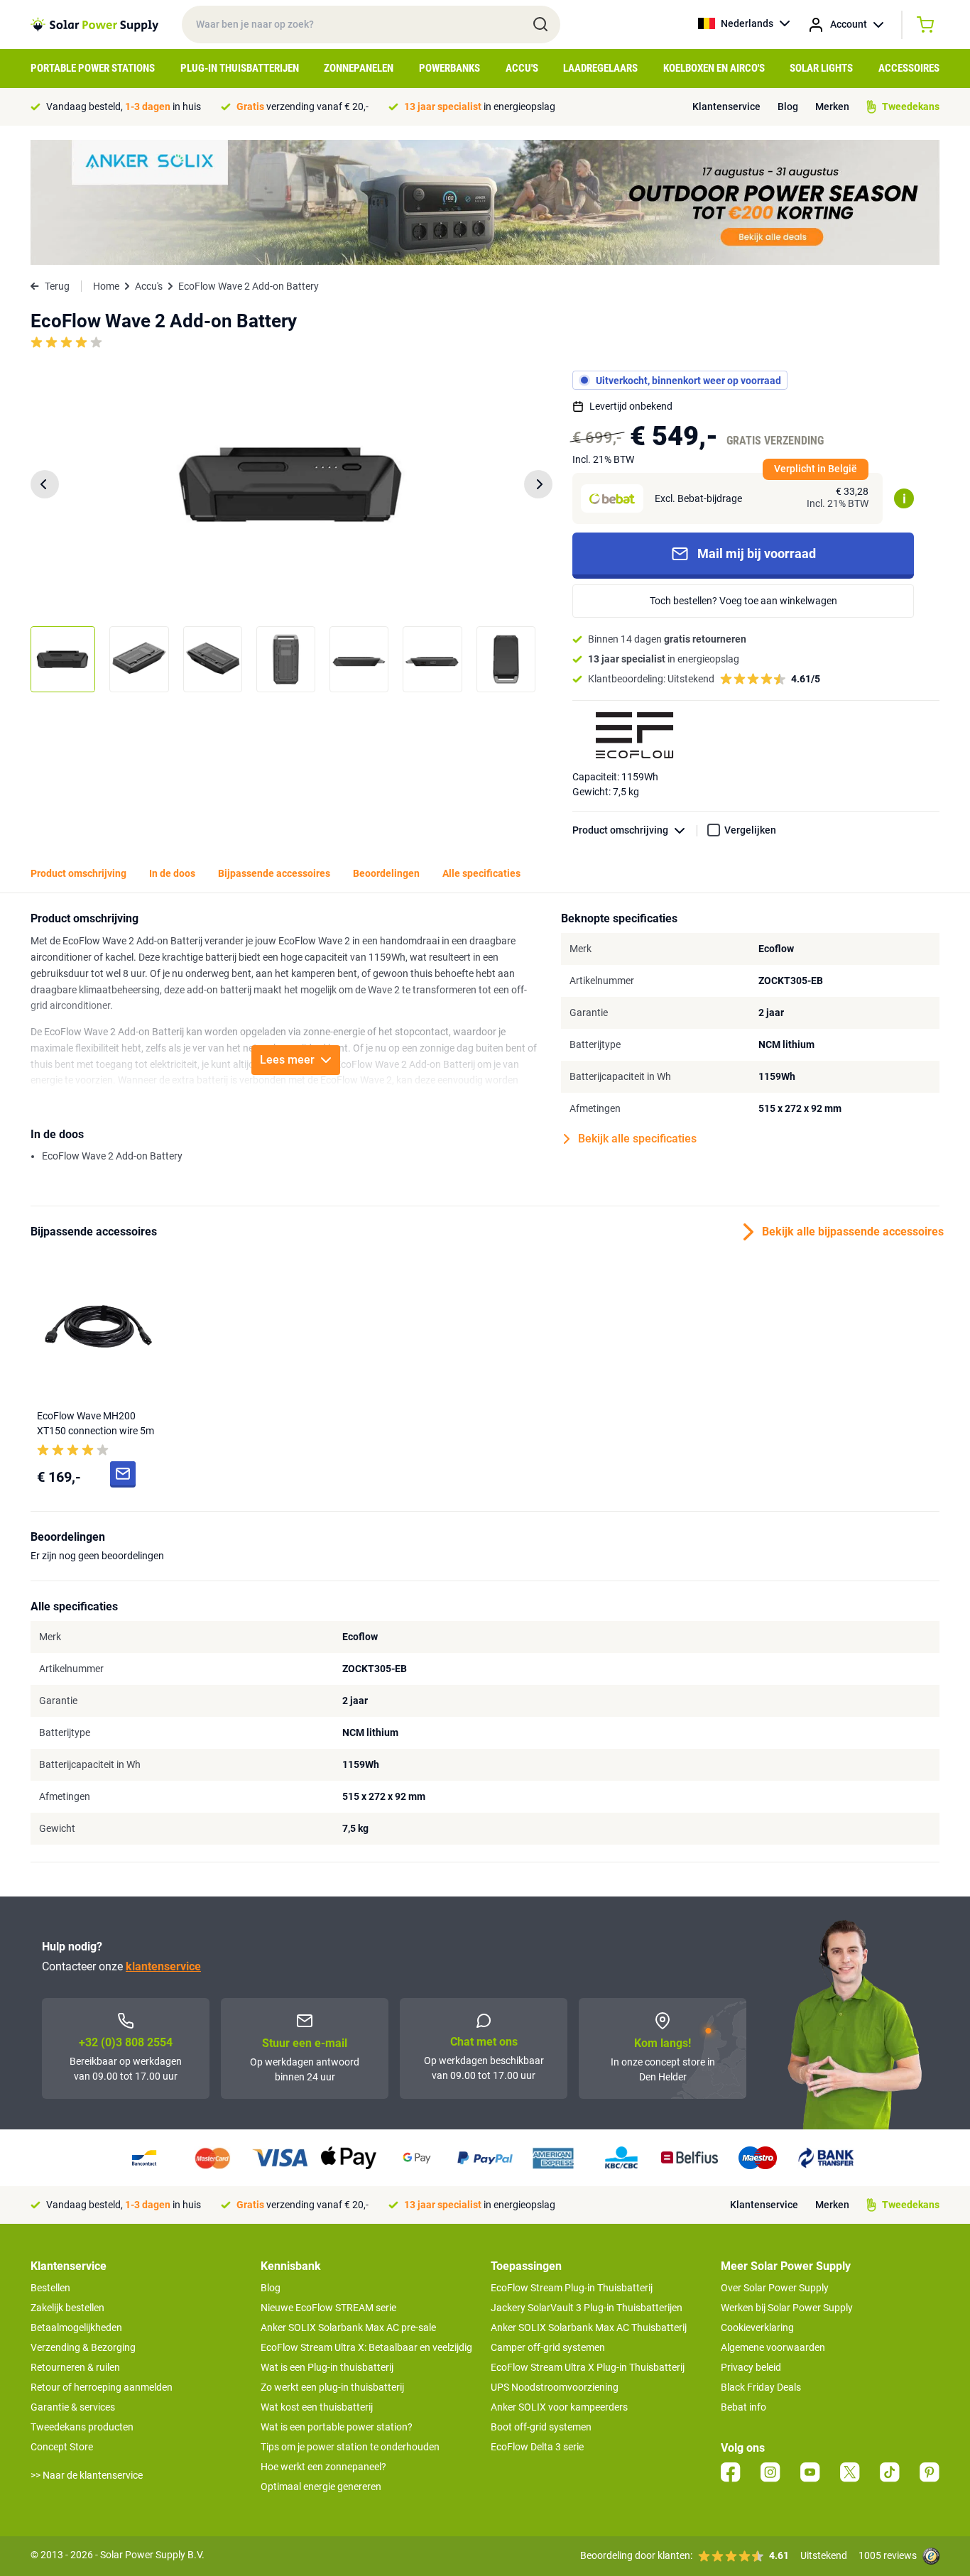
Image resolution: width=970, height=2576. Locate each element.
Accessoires (909, 68)
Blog (788, 107)
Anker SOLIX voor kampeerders (559, 2407)
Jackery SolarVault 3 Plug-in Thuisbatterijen (587, 2308)
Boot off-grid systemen (541, 2427)
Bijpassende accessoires (274, 873)
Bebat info (743, 2407)
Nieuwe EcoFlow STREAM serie (328, 2308)
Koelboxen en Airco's (714, 68)
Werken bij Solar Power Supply (787, 2308)
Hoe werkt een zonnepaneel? (323, 2467)
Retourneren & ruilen (75, 2367)
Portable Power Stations (93, 68)
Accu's (522, 68)
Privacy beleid (751, 2367)
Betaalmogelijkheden (76, 2327)
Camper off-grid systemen (548, 2347)
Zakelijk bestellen (67, 2308)
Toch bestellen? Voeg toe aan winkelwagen (743, 601)
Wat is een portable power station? (337, 2427)
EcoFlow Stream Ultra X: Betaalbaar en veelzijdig (366, 2347)
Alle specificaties (481, 873)
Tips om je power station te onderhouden (350, 2447)
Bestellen (50, 2288)
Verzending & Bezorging (83, 2347)
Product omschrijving (620, 830)
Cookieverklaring (757, 2327)
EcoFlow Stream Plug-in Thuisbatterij (572, 2288)
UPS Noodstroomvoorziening (555, 2387)
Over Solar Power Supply (775, 2288)
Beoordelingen (386, 873)
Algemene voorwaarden (773, 2347)
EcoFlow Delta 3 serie (537, 2447)
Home (106, 286)
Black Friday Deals (761, 2387)
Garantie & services (73, 2407)
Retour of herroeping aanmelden (102, 2387)
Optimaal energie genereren (321, 2487)
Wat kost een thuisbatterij (317, 2407)
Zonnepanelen (359, 68)
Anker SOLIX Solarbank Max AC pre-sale (348, 2327)
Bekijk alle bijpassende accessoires (851, 1232)
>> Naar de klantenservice (87, 2475)
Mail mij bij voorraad (757, 553)
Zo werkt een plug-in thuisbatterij (332, 2387)
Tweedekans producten (82, 2427)
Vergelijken (750, 830)
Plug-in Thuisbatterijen (240, 68)
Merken (832, 107)
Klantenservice (726, 107)
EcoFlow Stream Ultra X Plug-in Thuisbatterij (588, 2367)
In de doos (172, 873)
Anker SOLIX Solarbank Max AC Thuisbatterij (589, 2327)
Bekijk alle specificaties (637, 1139)
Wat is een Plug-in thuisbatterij (327, 2367)
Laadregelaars (600, 68)
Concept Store (62, 2447)
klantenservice (163, 1966)
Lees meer (287, 1060)
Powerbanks (449, 68)
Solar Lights (821, 68)
